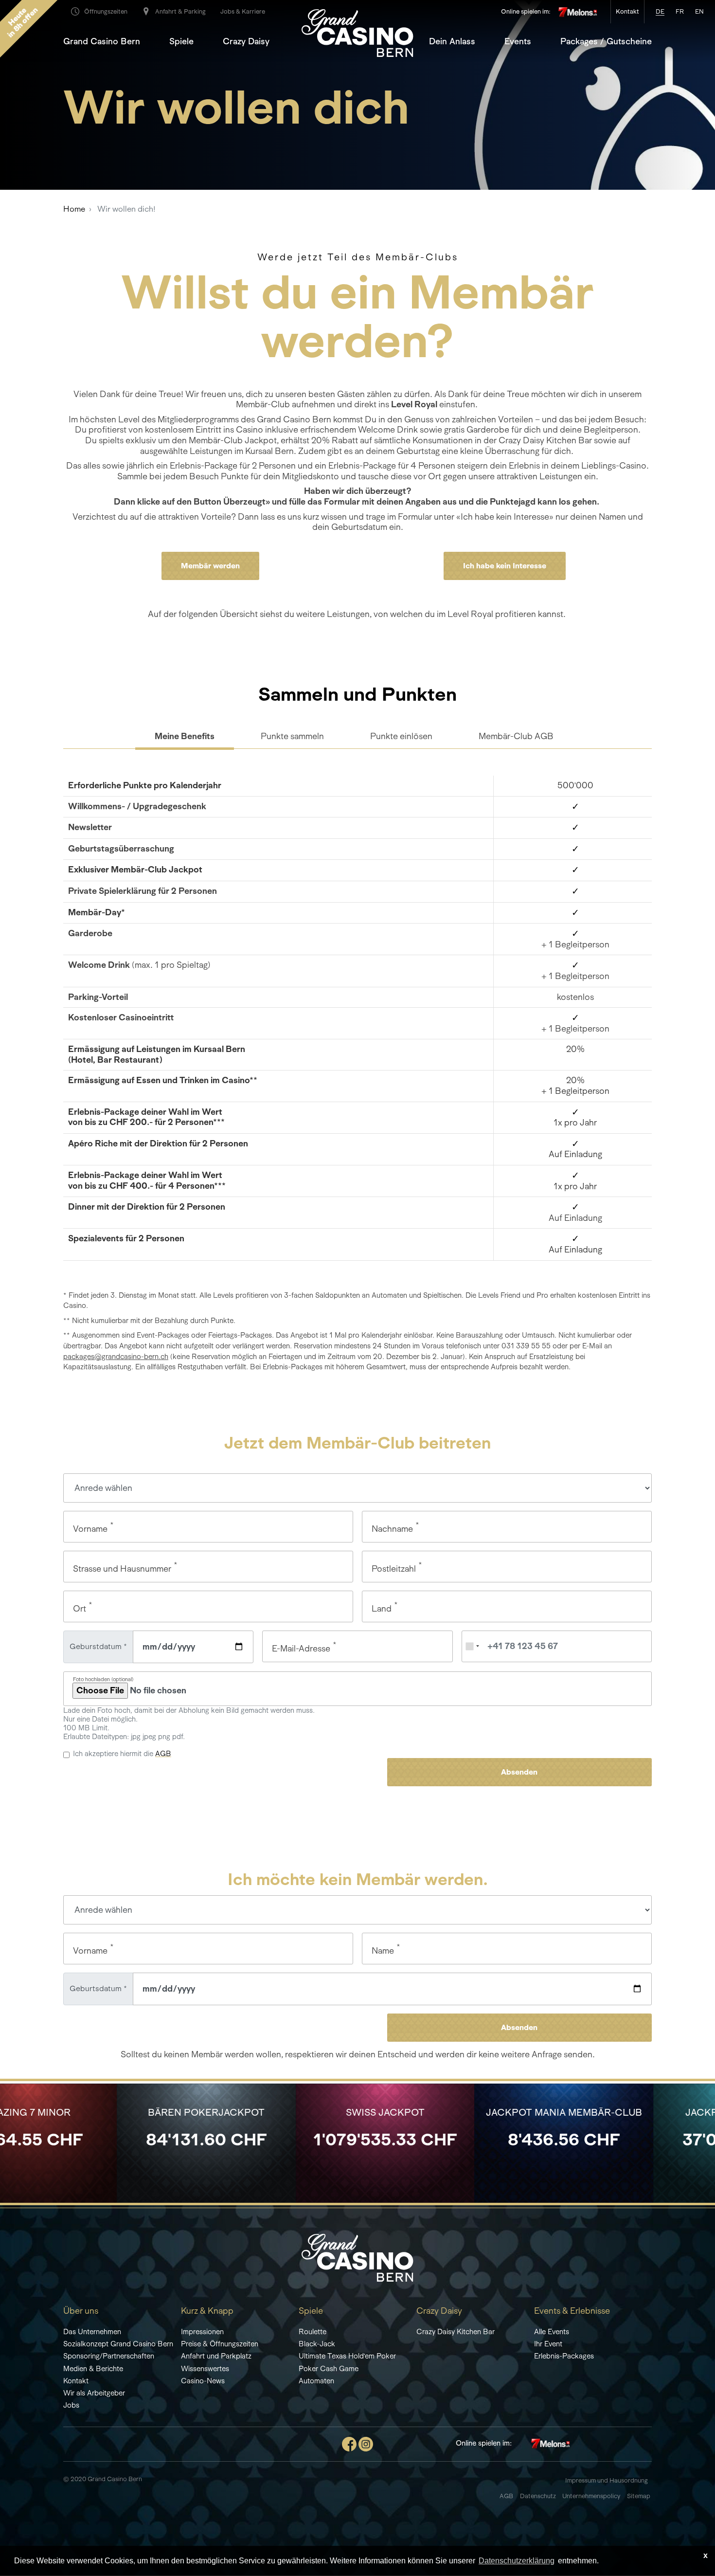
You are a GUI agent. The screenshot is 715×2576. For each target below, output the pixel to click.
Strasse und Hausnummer (122, 1569)
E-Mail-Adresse (301, 1649)
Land (382, 1609)
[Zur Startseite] (357, 32)
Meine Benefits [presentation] (185, 736)
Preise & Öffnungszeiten (220, 2344)
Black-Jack (317, 2344)
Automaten (316, 2381)
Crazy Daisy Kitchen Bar (456, 2331)
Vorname (90, 1529)
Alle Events (552, 2331)
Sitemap (639, 2496)
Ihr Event (548, 2344)
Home (74, 209)
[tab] (185, 737)
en (699, 11)
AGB (163, 1753)
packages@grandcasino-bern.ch (116, 1356)
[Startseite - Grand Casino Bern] (357, 2257)
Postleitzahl (394, 1569)
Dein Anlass (452, 41)
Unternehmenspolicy (591, 2496)
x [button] (706, 2555)
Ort (80, 1609)
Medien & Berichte (93, 2368)
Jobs (71, 2405)
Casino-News (203, 2381)
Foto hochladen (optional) (103, 1679)
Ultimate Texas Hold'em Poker (347, 2356)
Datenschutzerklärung (517, 2561)
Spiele (181, 41)
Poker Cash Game (329, 2368)
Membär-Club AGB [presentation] (516, 736)
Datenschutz (539, 2496)
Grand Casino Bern (102, 41)
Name (383, 1951)
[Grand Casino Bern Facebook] (349, 2443)
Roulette (313, 2331)
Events (518, 41)
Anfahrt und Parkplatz (216, 2356)
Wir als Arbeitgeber (94, 2393)
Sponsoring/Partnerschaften (109, 2356)
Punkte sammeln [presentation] (292, 736)
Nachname (392, 1529)
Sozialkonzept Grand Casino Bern (118, 2344)
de (660, 11)
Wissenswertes (205, 2368)
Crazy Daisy (246, 41)
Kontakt (76, 2381)
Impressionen (202, 2331)
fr (680, 11)
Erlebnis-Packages (564, 2356)
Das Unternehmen (92, 2331)
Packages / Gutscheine (606, 41)
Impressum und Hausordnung (607, 2480)
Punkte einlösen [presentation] (401, 736)
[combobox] (472, 1646)
